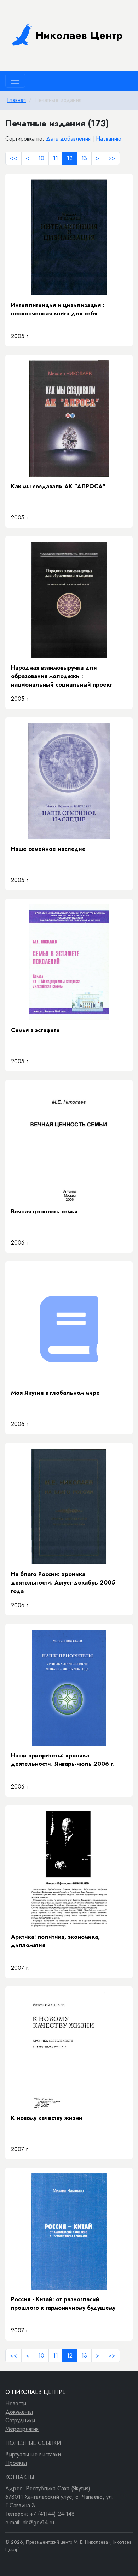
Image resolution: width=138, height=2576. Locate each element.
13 (84, 158)
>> (112, 158)
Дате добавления (68, 139)
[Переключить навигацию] (15, 81)
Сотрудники (20, 2420)
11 (56, 158)
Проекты (16, 2463)
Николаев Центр (79, 35)
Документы (19, 2412)
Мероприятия (22, 2429)
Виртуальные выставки (33, 2454)
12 (70, 158)
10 (41, 158)
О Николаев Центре (35, 2392)
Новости (16, 2403)
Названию (109, 139)
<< (13, 158)
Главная (16, 100)
